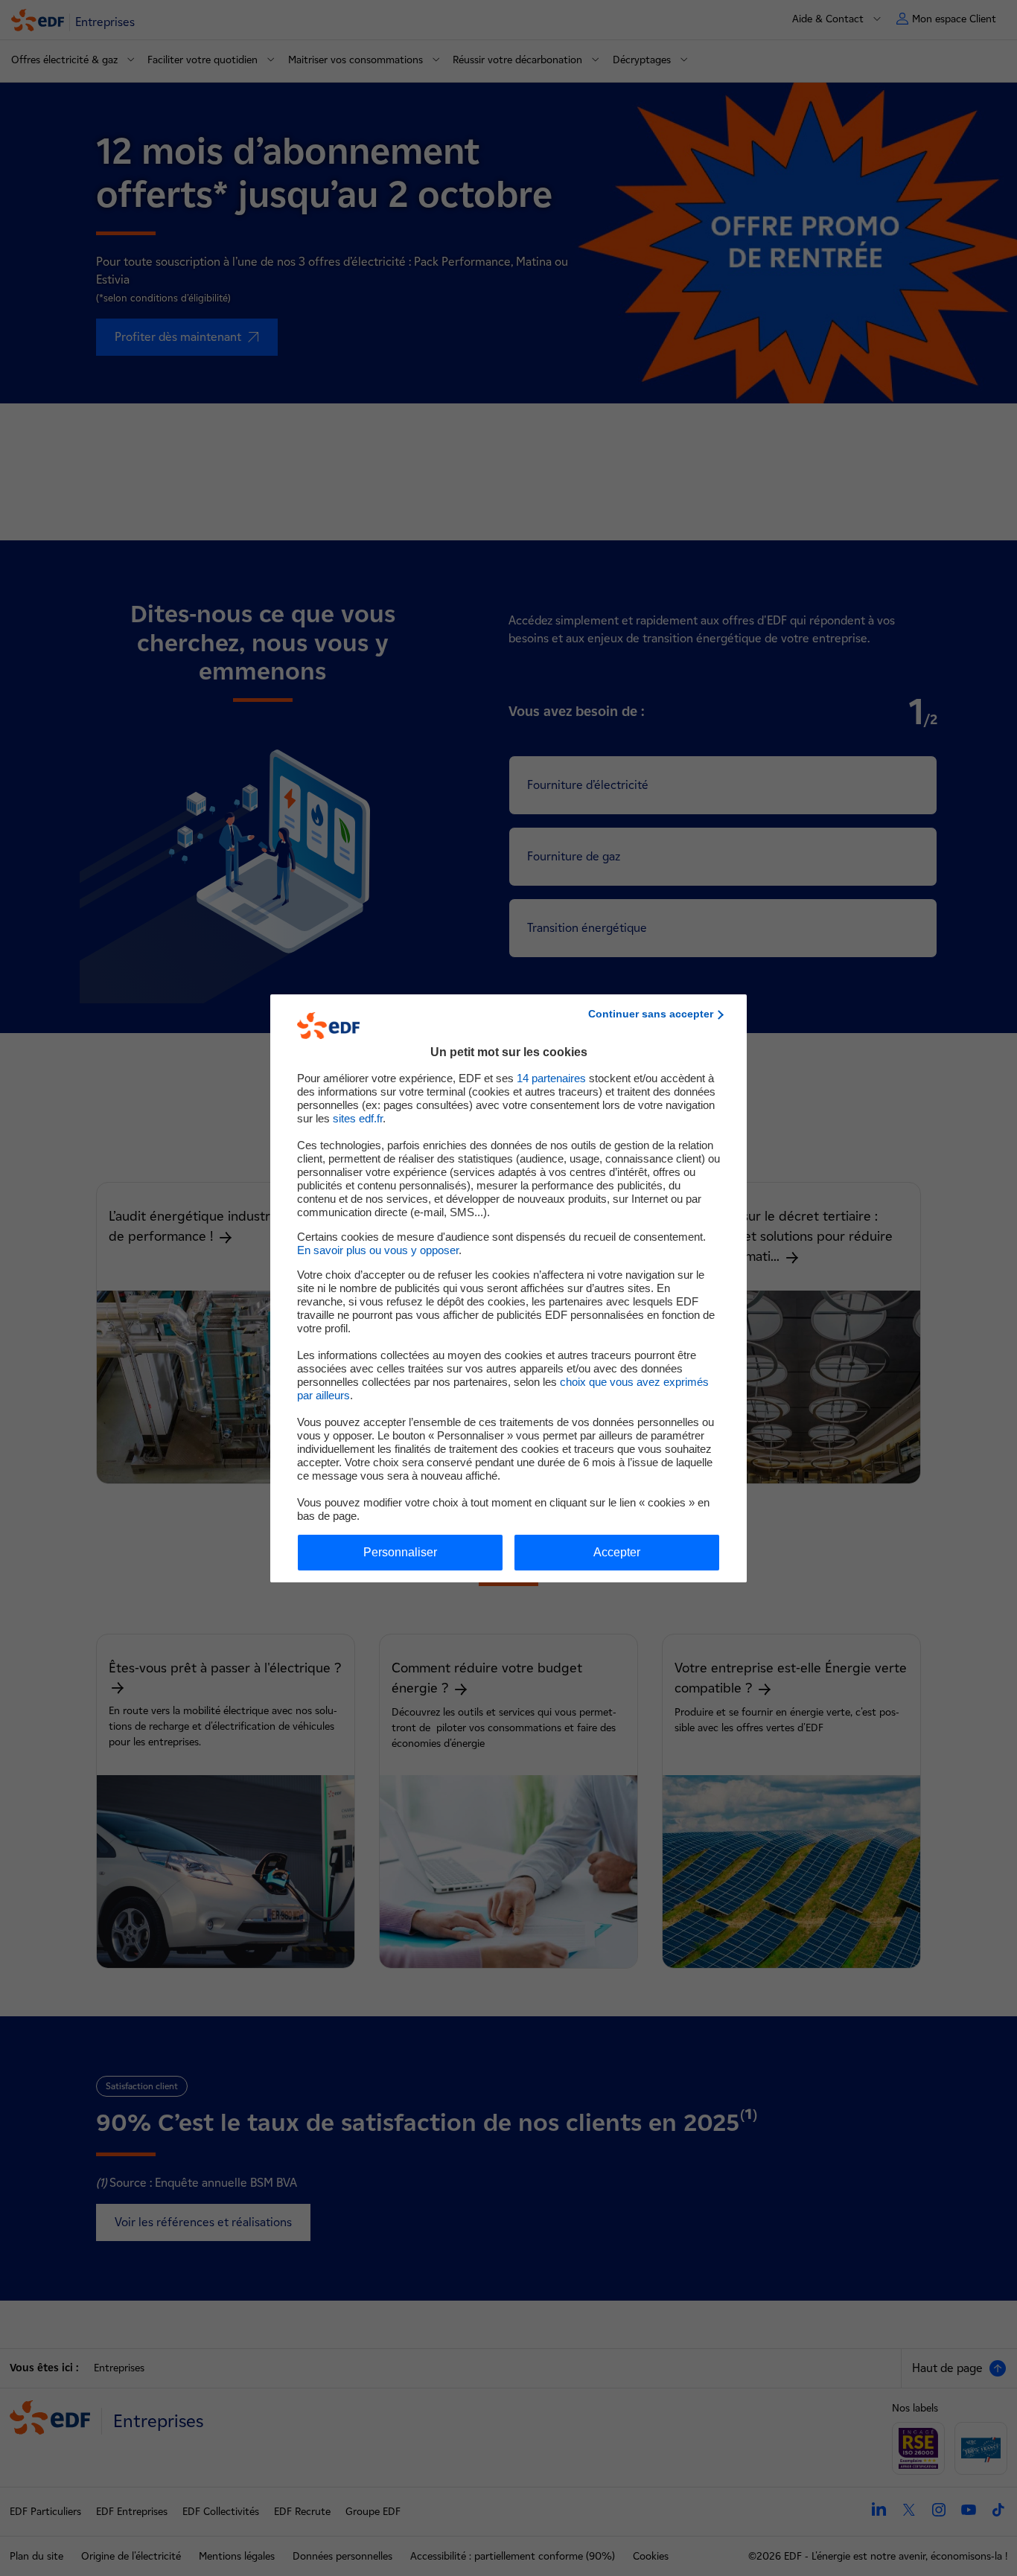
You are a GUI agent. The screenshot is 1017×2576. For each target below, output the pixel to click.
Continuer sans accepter (651, 1014)
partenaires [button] (551, 1078)
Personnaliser (400, 1552)
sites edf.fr (358, 1118)
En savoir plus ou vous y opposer (378, 1250)
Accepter (617, 1552)
